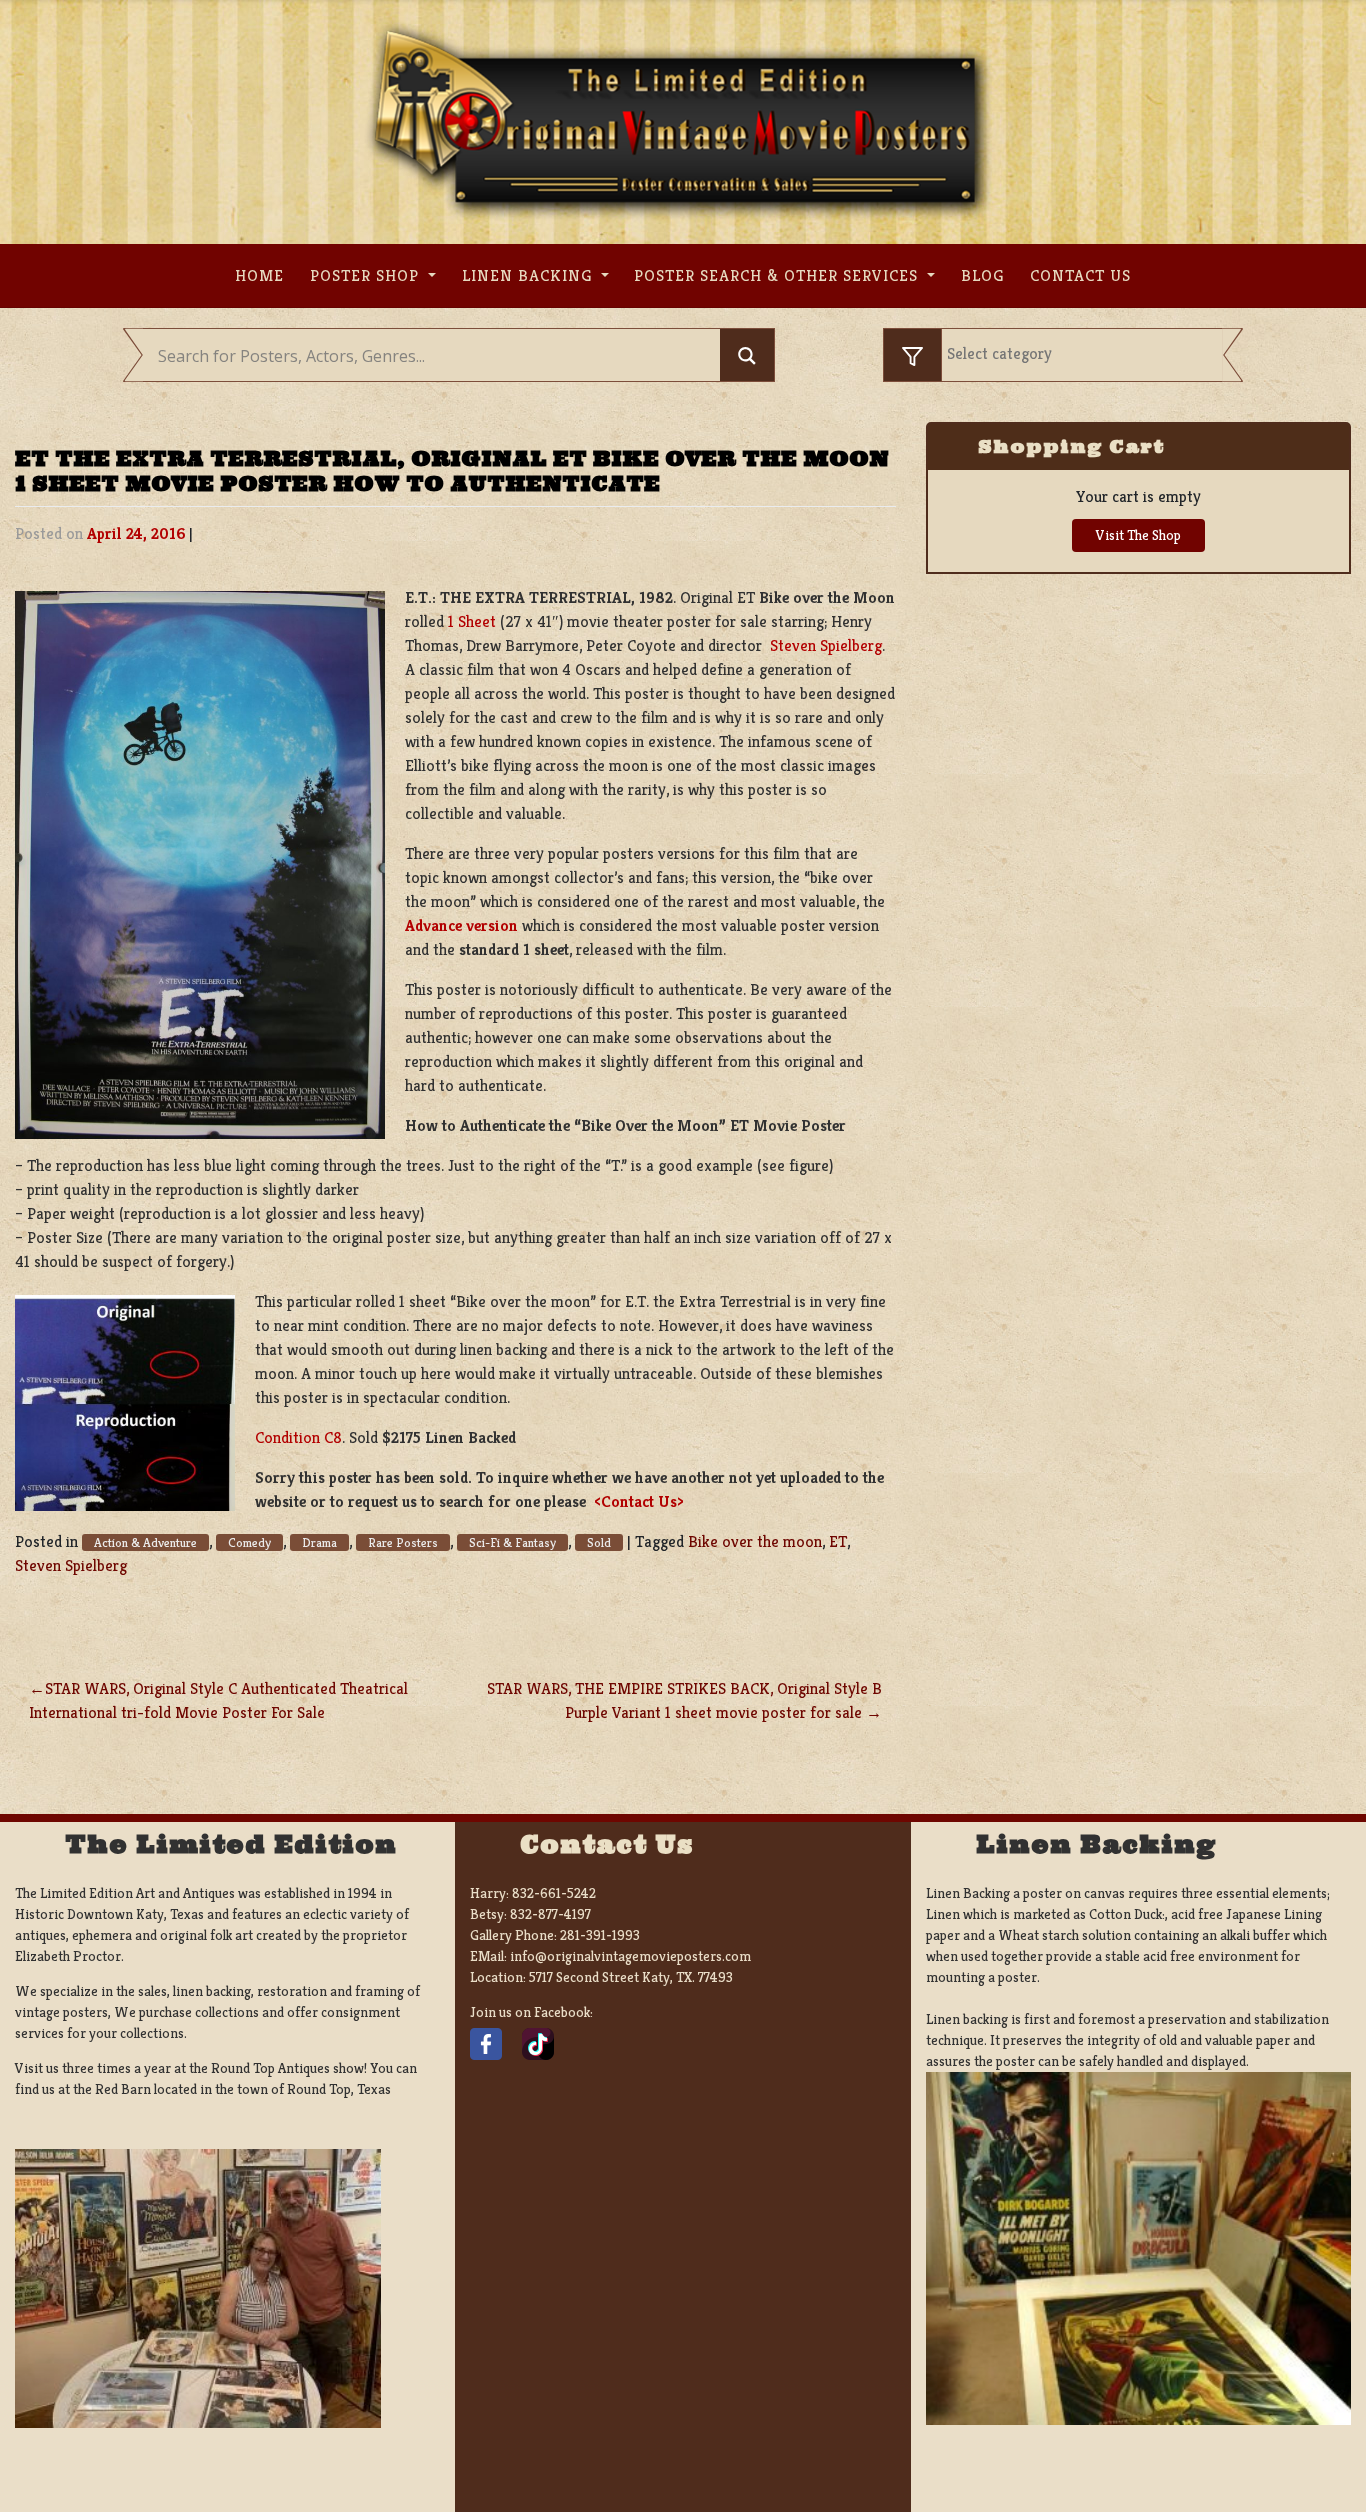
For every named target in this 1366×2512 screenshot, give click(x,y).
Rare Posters (403, 1542)
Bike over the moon (755, 1541)
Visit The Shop (1138, 535)
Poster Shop (367, 275)
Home (259, 275)
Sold (599, 1542)
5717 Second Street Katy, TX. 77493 (631, 1977)
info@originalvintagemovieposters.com (630, 1956)
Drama (319, 1542)
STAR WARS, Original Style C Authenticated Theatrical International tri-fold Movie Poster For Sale (218, 1700)
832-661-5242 (554, 1893)
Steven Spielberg (826, 645)
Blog (982, 275)
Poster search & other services (778, 275)
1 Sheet (472, 621)
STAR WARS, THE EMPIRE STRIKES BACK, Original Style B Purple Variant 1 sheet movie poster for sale (684, 1700)
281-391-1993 (600, 1935)
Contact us (1080, 275)
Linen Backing (529, 275)
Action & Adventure (145, 1542)
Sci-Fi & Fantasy (512, 1542)
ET (838, 1541)
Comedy (249, 1542)
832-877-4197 (550, 1914)
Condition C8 (298, 1437)
